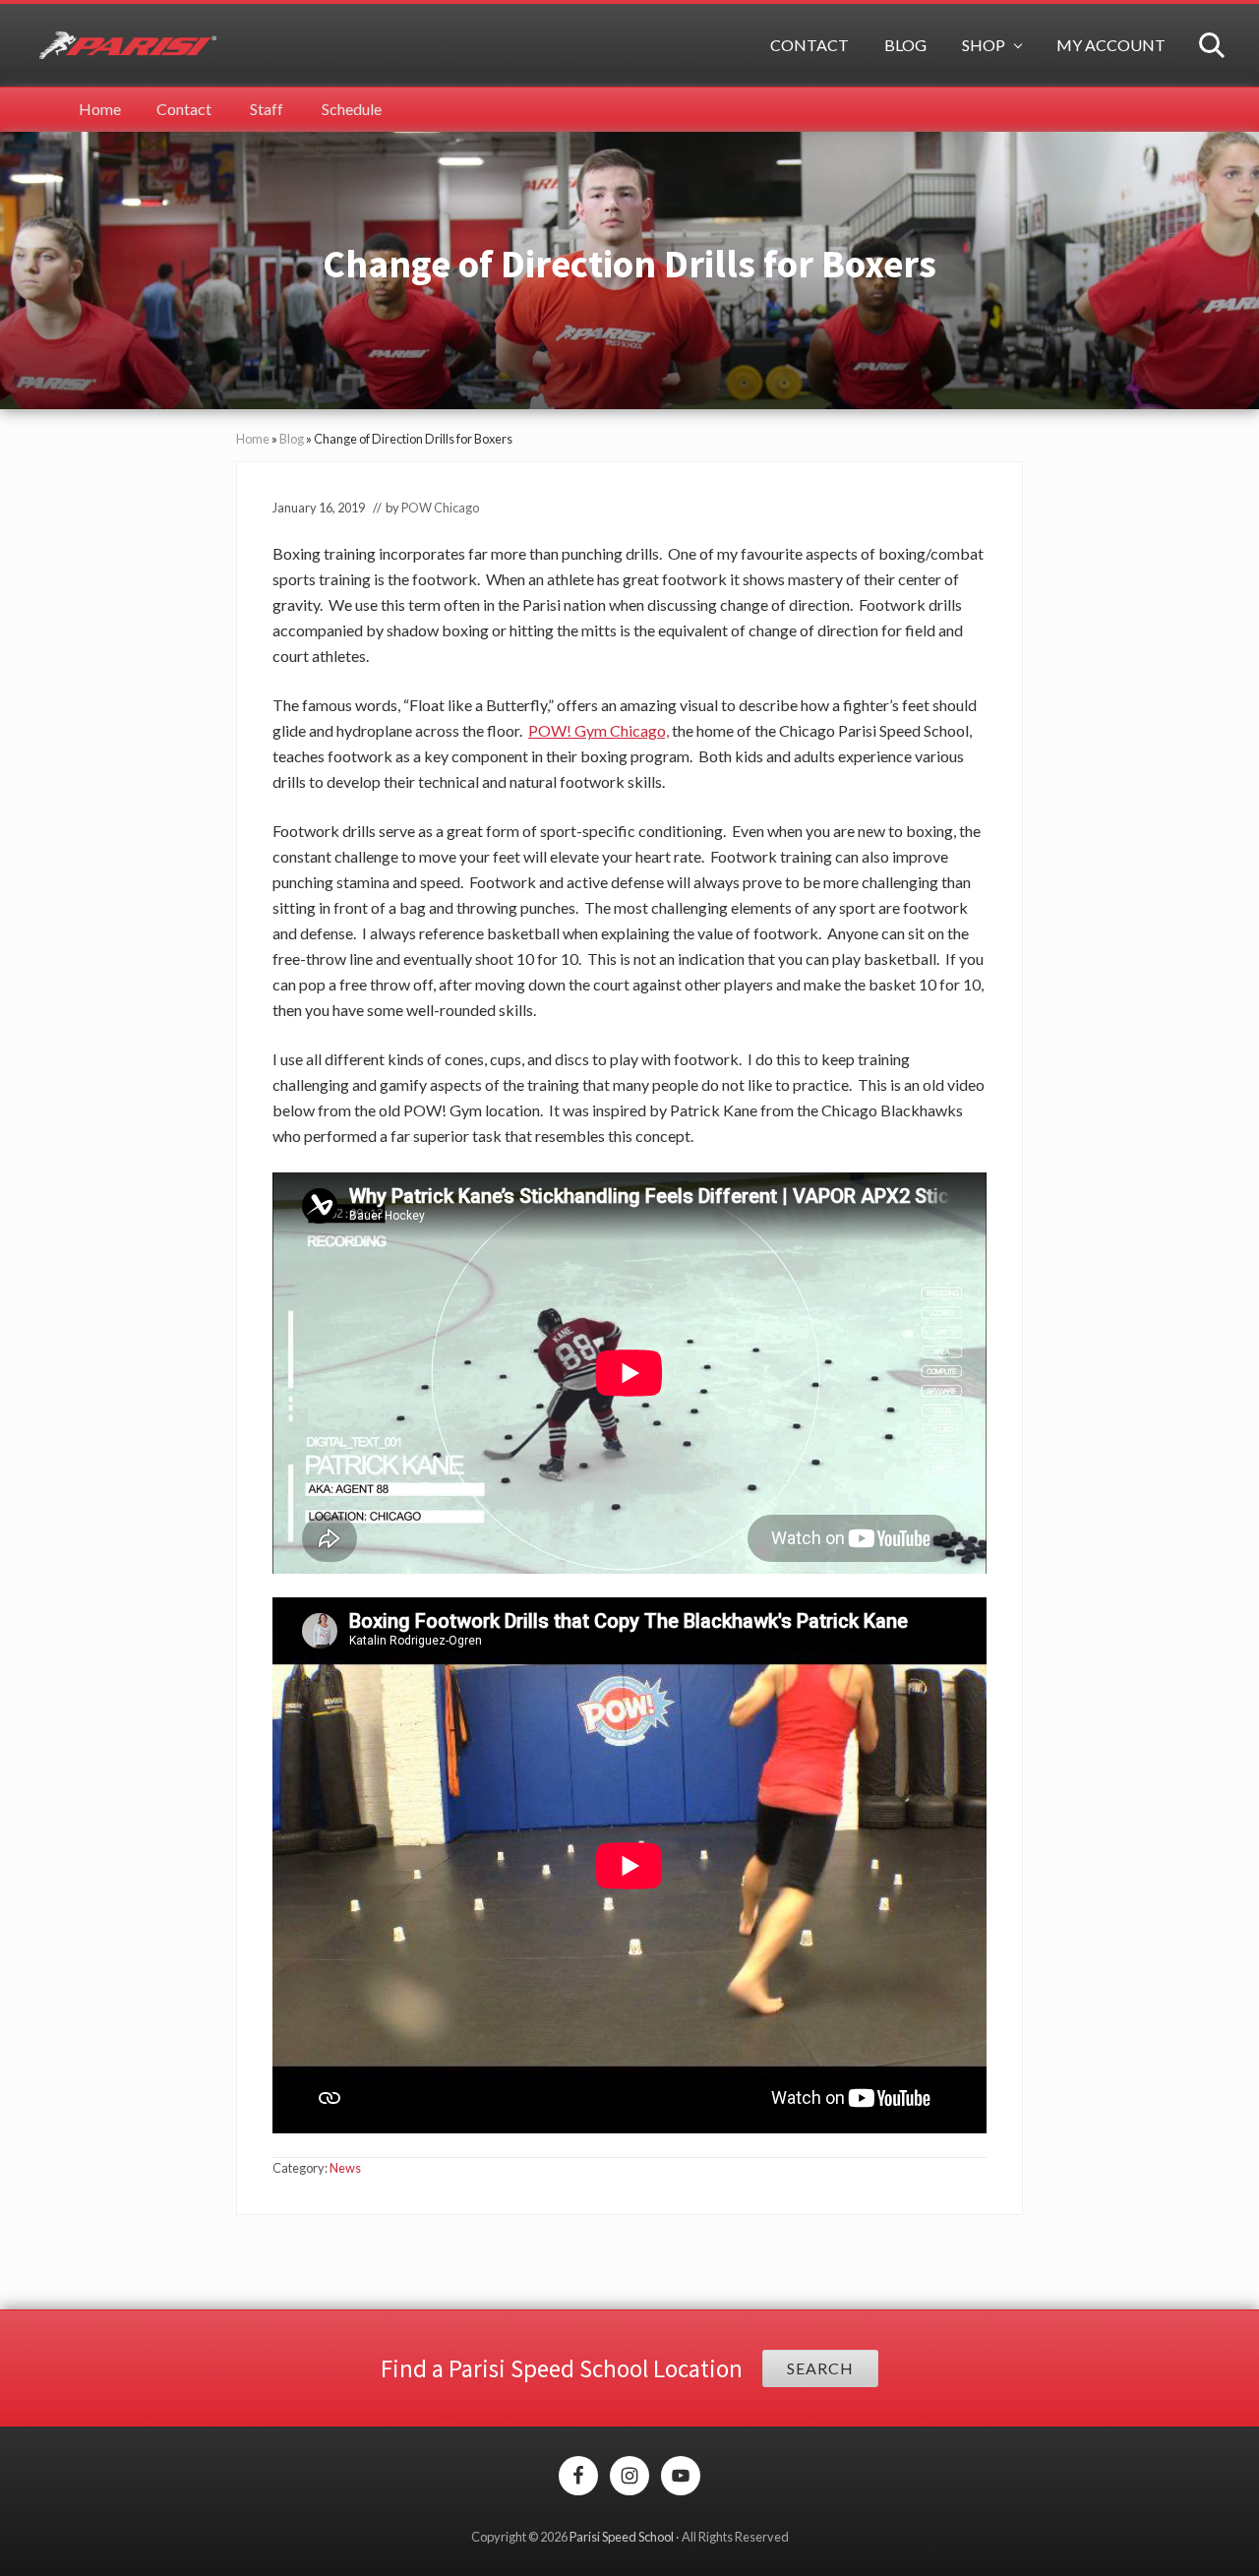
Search (820, 2368)
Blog (292, 439)
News (345, 2168)
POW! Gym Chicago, (599, 730)
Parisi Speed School (622, 2537)
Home (253, 439)
